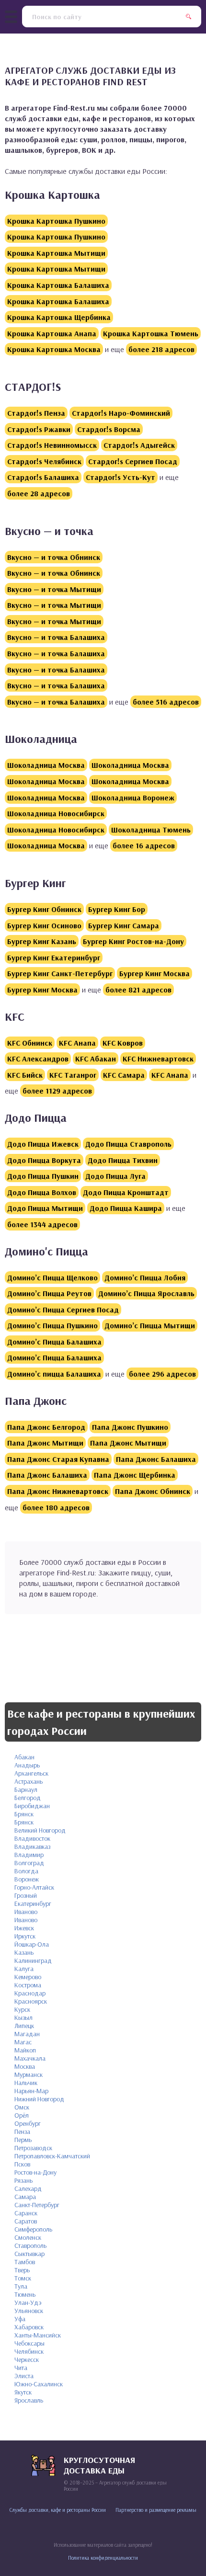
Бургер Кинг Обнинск (44, 909)
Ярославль (29, 2400)
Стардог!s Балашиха (43, 477)
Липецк (24, 2026)
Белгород (28, 1798)
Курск (22, 2009)
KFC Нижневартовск (158, 1059)
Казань (24, 1952)
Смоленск (28, 2237)
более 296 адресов (162, 1374)
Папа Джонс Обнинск (153, 1491)
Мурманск (29, 2074)
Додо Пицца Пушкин (43, 1176)
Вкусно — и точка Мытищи (54, 589)
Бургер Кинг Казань (42, 941)
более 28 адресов (39, 493)
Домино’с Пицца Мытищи (150, 1325)
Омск (22, 2107)
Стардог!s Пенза (36, 413)
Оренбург (28, 2123)
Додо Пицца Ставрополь (128, 1144)
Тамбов (25, 2262)
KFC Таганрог (73, 1075)
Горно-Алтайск (34, 1887)
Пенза (22, 2131)
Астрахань (29, 1781)
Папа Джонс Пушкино (130, 1427)
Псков (22, 2164)
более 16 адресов (144, 845)
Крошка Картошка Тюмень (151, 333)
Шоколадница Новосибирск (56, 813)
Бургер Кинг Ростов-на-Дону (133, 941)
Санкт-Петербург (37, 2205)
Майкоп (25, 2050)
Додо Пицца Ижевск (43, 1144)
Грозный (26, 1895)
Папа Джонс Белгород (46, 1427)
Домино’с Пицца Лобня (145, 1277)
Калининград (33, 1960)
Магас (23, 2042)
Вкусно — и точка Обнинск (54, 557)
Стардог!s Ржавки (39, 429)
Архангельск (31, 1773)
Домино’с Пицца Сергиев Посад (63, 1310)
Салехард (28, 2188)
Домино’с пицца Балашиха (54, 1374)
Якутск (23, 2392)
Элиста (24, 2376)
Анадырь (27, 1765)
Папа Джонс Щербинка (135, 1475)
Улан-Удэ (28, 2302)
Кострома (28, 1985)
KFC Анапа (77, 1043)
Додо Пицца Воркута (44, 1160)
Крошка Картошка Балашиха (58, 285)
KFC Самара (124, 1075)
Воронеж (27, 1879)
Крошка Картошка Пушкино (56, 221)
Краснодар (30, 1993)
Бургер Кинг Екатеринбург (54, 957)
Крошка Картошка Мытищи (56, 253)
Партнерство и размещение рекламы (156, 2510)
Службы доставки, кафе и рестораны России (58, 2510)
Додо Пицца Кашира (126, 1208)
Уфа (20, 2319)
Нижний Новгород (39, 2099)
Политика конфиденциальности (103, 2558)
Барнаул (26, 1790)
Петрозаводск (33, 2148)
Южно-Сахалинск (39, 2384)
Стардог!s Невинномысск (52, 445)
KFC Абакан (96, 1059)
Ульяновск (29, 2311)
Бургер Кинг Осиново (44, 925)
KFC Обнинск (30, 1043)
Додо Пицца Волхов (42, 1192)
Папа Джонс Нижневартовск (58, 1491)
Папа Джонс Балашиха (156, 1459)
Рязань (23, 2180)
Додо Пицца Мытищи (45, 1208)
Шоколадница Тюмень (151, 830)
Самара (25, 2197)
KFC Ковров (123, 1043)
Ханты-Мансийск (38, 2335)
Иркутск (25, 1936)
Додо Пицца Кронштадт (126, 1192)
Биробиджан (32, 1806)
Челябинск (29, 2351)
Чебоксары (29, 2343)
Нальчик (26, 2083)
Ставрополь (30, 2245)
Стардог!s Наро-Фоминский (121, 413)
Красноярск (31, 2001)
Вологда (26, 1871)
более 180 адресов (56, 1507)
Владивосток (32, 1838)
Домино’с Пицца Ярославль (146, 1293)
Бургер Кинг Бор (117, 909)
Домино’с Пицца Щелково (52, 1277)
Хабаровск (29, 2327)
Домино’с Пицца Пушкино (52, 1325)
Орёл (22, 2115)
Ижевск (24, 1928)
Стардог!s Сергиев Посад (133, 461)
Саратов (26, 2221)
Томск (23, 2278)
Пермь (23, 2140)
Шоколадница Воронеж (133, 798)
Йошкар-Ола (32, 1944)
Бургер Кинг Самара (124, 925)
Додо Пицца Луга (115, 1176)
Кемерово (28, 1977)
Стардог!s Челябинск (44, 461)
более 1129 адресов (57, 1091)
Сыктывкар (29, 2254)
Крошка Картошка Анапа (52, 333)
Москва (25, 2066)
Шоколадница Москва (46, 765)
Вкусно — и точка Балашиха (56, 637)
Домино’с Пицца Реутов (49, 1293)
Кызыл (23, 2017)
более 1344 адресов (42, 1224)
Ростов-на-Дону (35, 2172)
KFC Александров (38, 1059)
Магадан (27, 2034)
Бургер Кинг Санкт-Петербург (60, 973)
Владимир (29, 1855)
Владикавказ (32, 1847)
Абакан (24, 1757)
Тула (21, 2286)
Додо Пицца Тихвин (123, 1160)
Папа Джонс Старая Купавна (58, 1459)
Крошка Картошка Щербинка (59, 317)
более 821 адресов (138, 990)
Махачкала (30, 2058)
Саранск (26, 2213)
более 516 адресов (166, 702)
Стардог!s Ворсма (109, 429)
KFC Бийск (25, 1075)
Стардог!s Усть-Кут (120, 477)
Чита (21, 2368)
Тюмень (25, 2294)
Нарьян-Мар (31, 2091)
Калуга (24, 1969)
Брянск (24, 1814)
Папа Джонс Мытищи (45, 1443)
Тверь (22, 2270)
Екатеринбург (33, 1904)
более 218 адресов (161, 349)
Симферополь (33, 2229)
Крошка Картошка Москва (54, 349)
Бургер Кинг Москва (154, 973)
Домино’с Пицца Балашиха (54, 1342)
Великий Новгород (40, 1830)
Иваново (26, 1912)
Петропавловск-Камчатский (52, 2156)
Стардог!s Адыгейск (139, 445)
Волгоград (29, 1863)
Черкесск (27, 2359)
